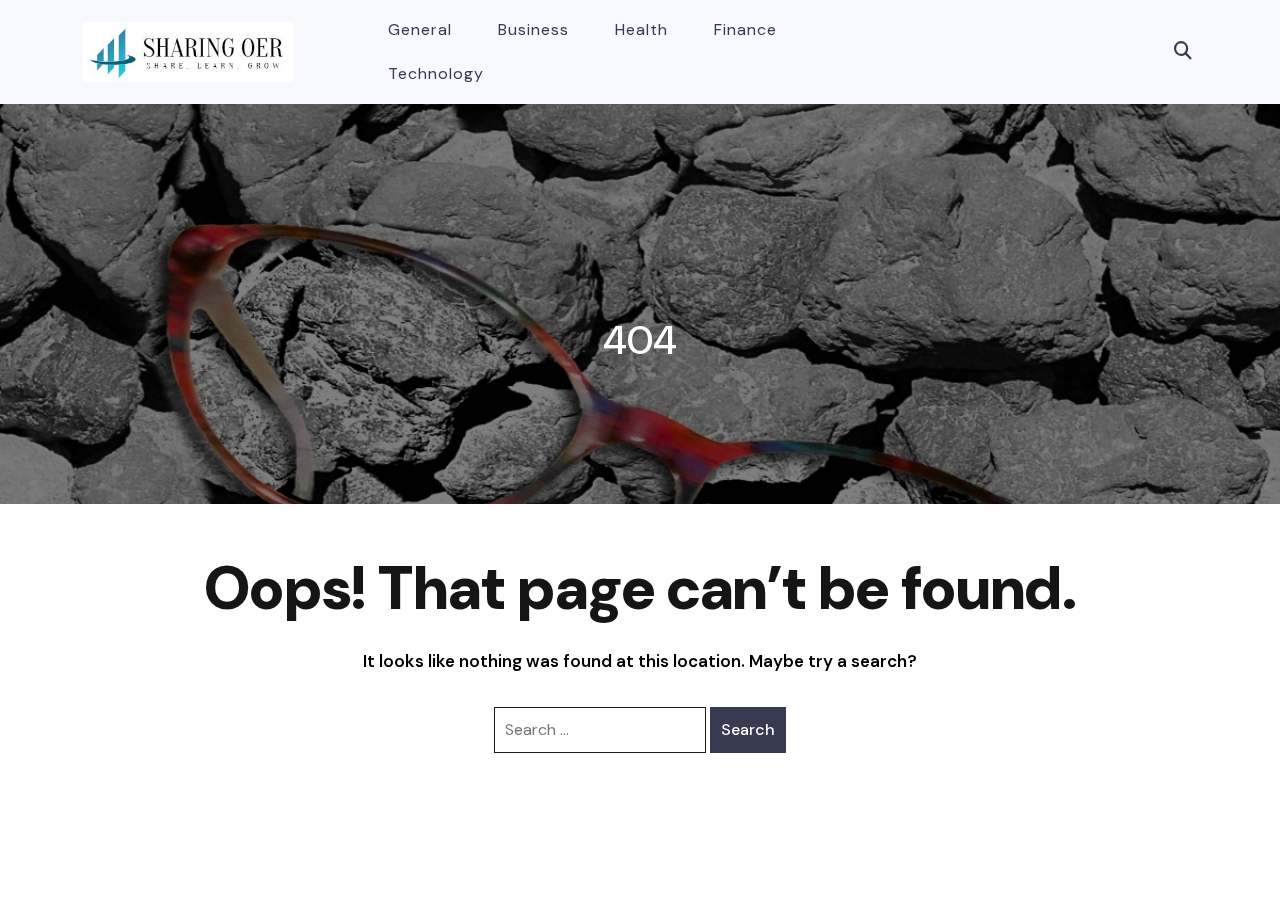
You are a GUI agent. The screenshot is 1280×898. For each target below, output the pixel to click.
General (420, 29)
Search (748, 729)
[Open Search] (1183, 52)
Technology (436, 73)
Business (533, 29)
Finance (745, 29)
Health (641, 29)
